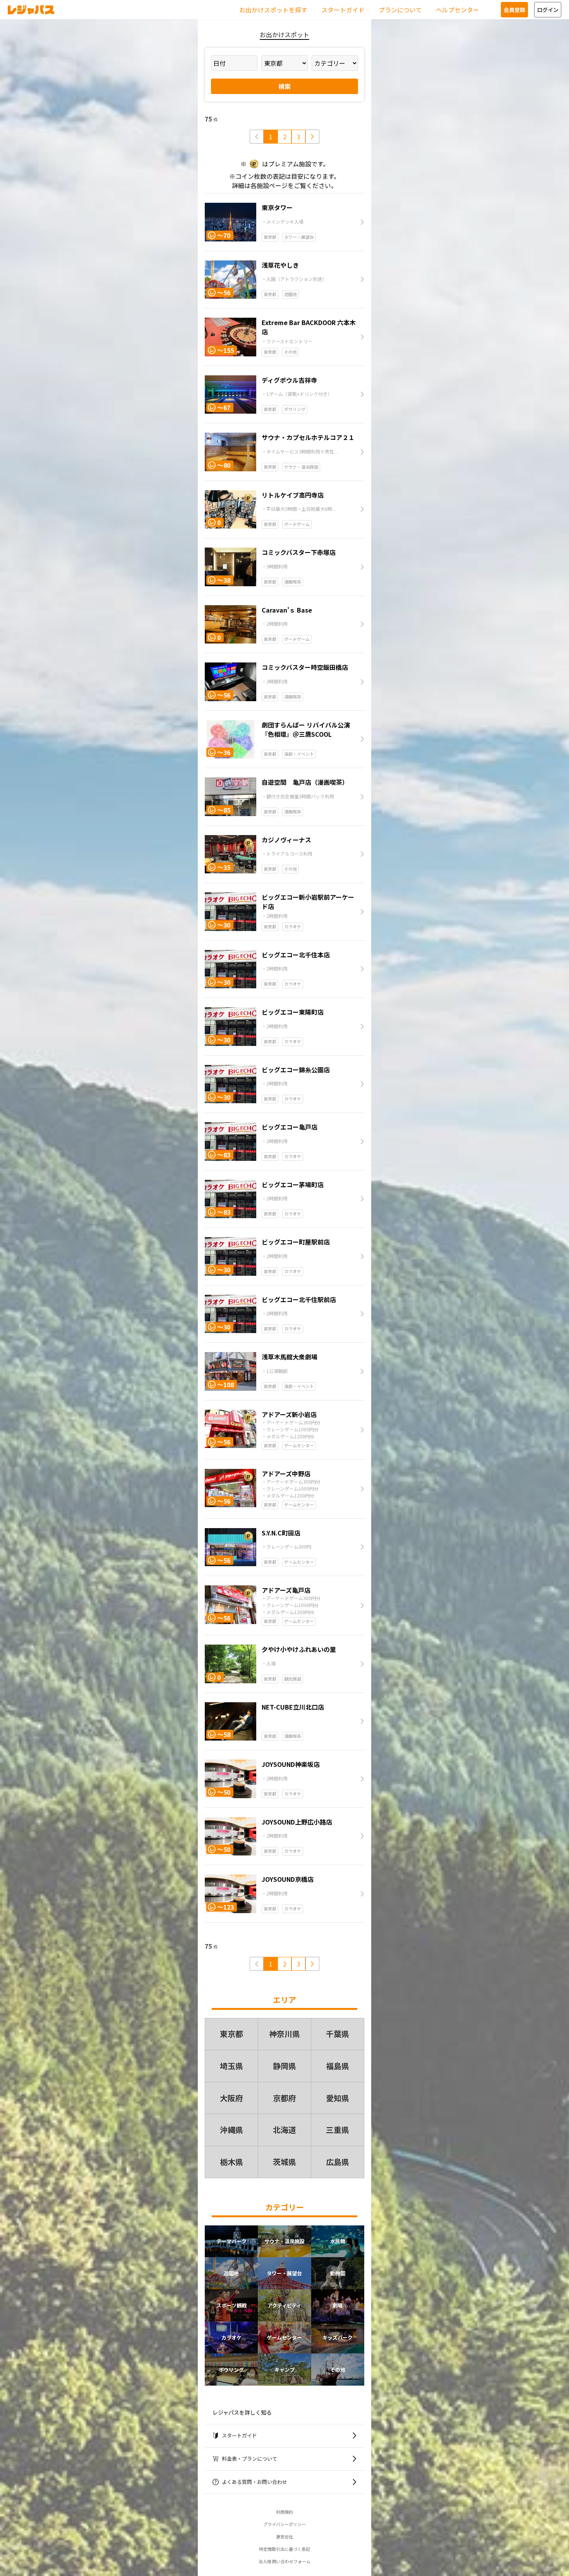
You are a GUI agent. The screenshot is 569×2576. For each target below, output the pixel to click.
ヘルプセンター (458, 10)
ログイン (548, 10)
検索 (284, 86)
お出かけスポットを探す (273, 10)
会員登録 (514, 10)
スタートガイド (343, 10)
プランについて (400, 10)
